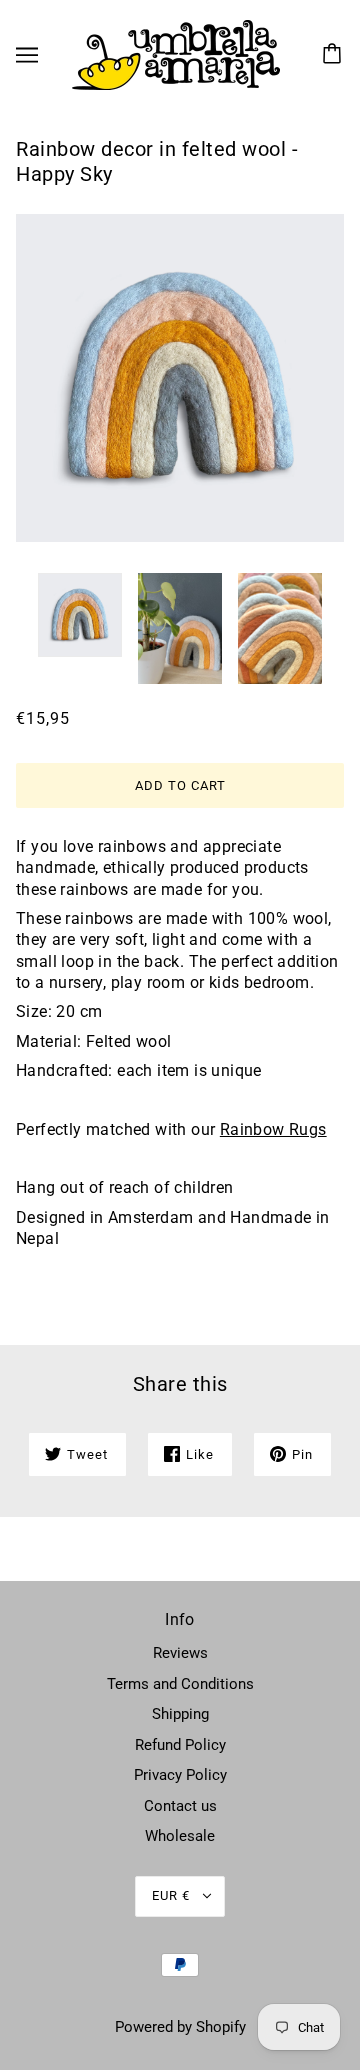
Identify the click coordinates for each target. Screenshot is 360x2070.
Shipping (180, 1714)
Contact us (180, 1806)
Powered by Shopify (180, 2027)
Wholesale (180, 1836)
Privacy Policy (180, 1775)
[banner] (176, 54)
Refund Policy (180, 1745)
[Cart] (335, 55)
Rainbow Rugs (273, 1129)
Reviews (180, 1653)
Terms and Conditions (180, 1684)
